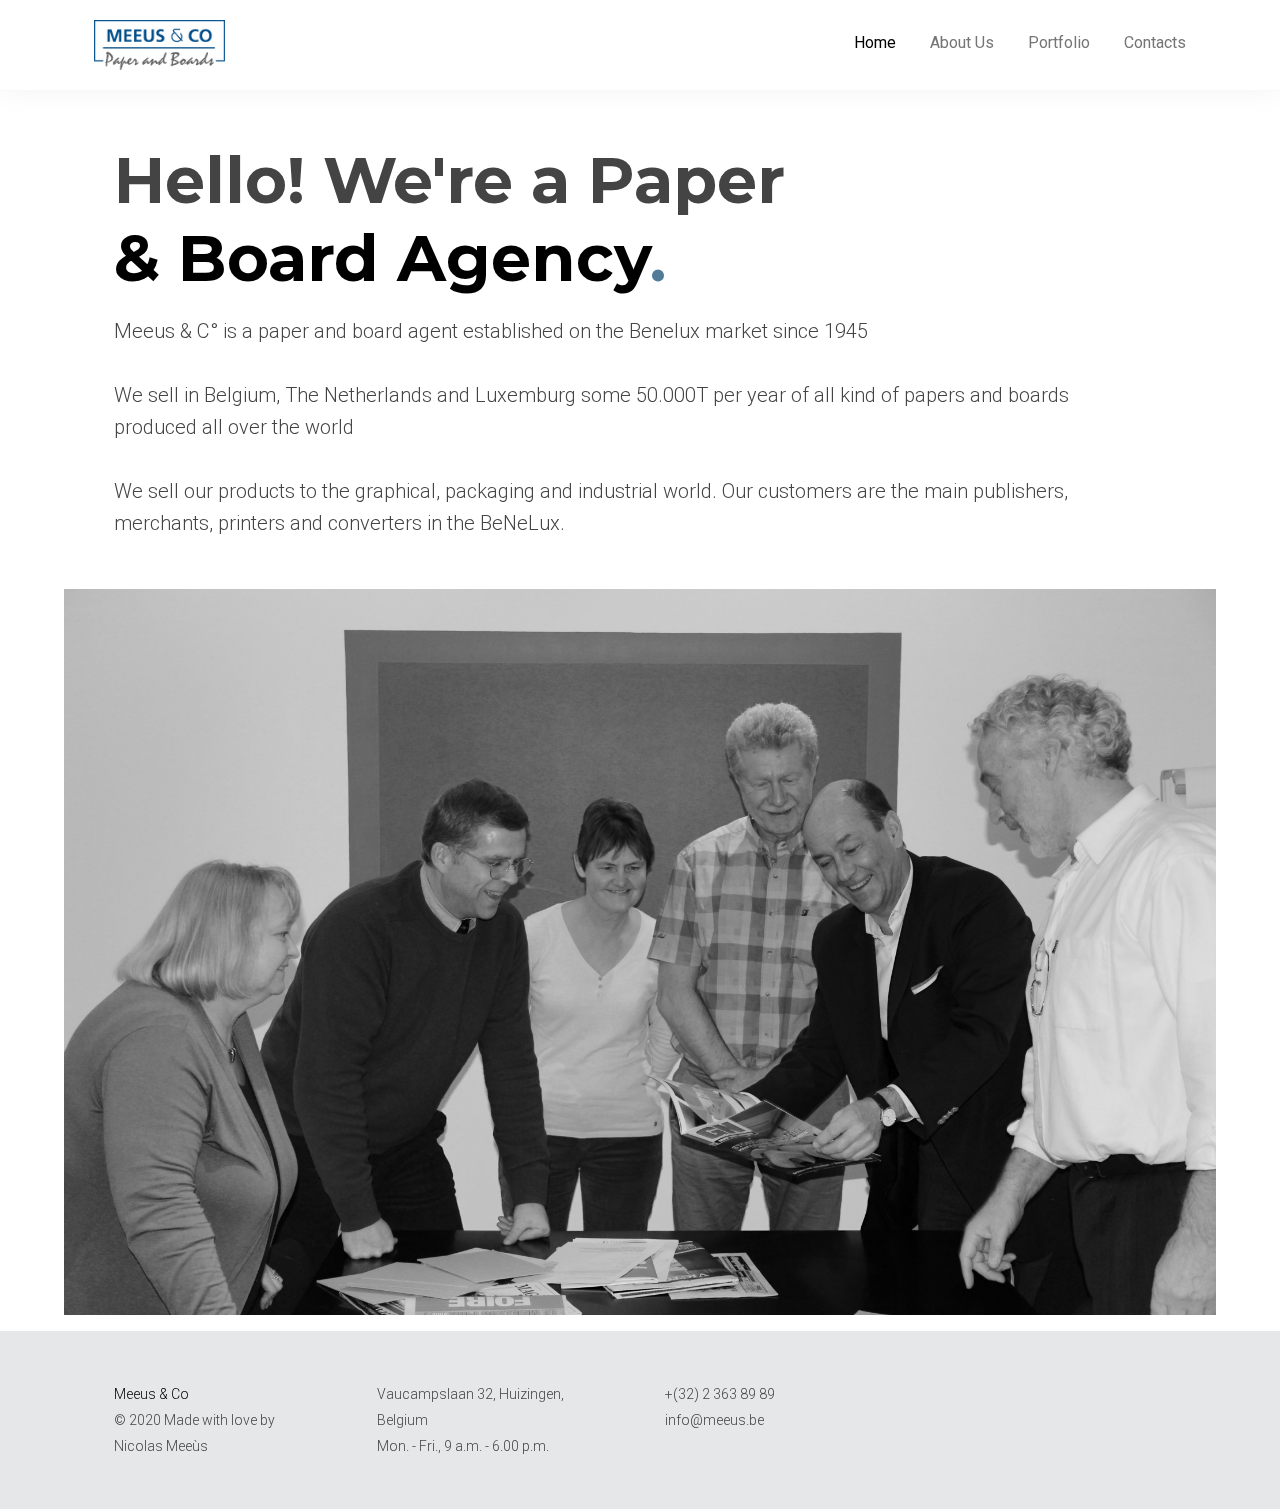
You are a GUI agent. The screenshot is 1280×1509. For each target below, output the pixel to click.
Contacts (1155, 42)
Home (875, 42)
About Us (962, 42)
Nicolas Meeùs (161, 1446)
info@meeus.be (714, 1420)
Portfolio (1059, 42)
